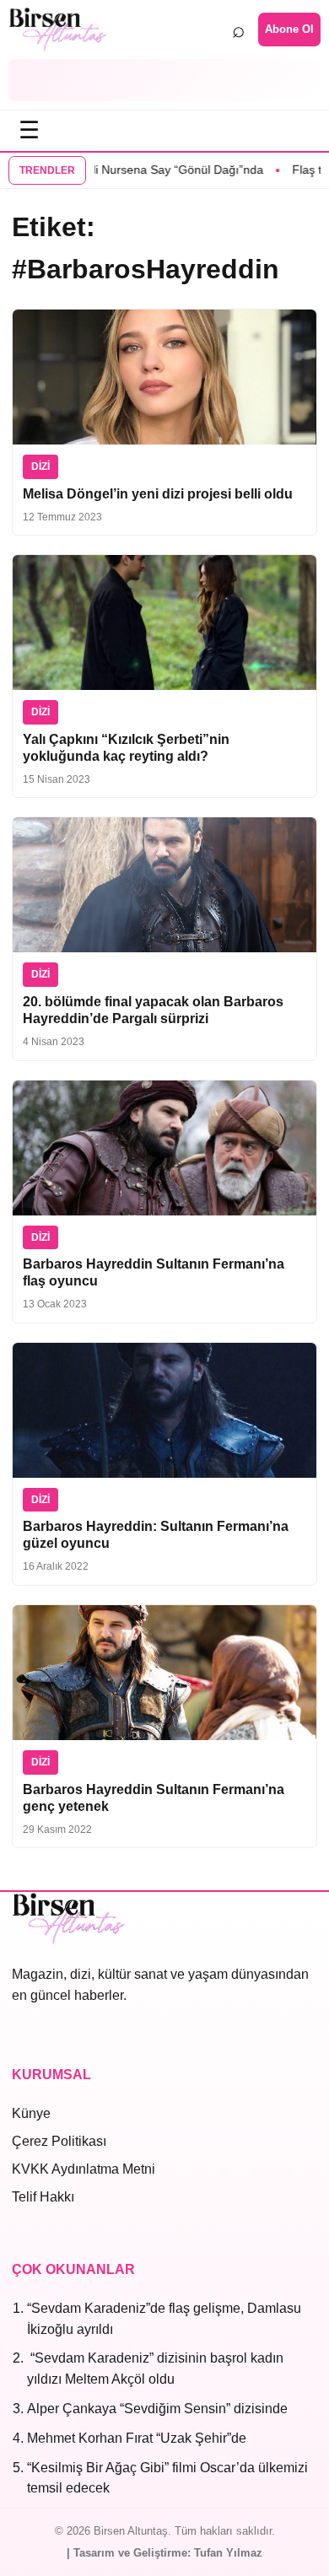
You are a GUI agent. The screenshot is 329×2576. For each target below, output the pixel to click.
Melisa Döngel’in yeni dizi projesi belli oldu (158, 494)
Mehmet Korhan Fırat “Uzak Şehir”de (137, 2438)
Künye (31, 2113)
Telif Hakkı (43, 2197)
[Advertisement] (164, 80)
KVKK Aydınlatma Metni (84, 2169)
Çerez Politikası (59, 2141)
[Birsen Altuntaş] (58, 30)
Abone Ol (289, 29)
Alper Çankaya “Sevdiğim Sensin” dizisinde (157, 2409)
